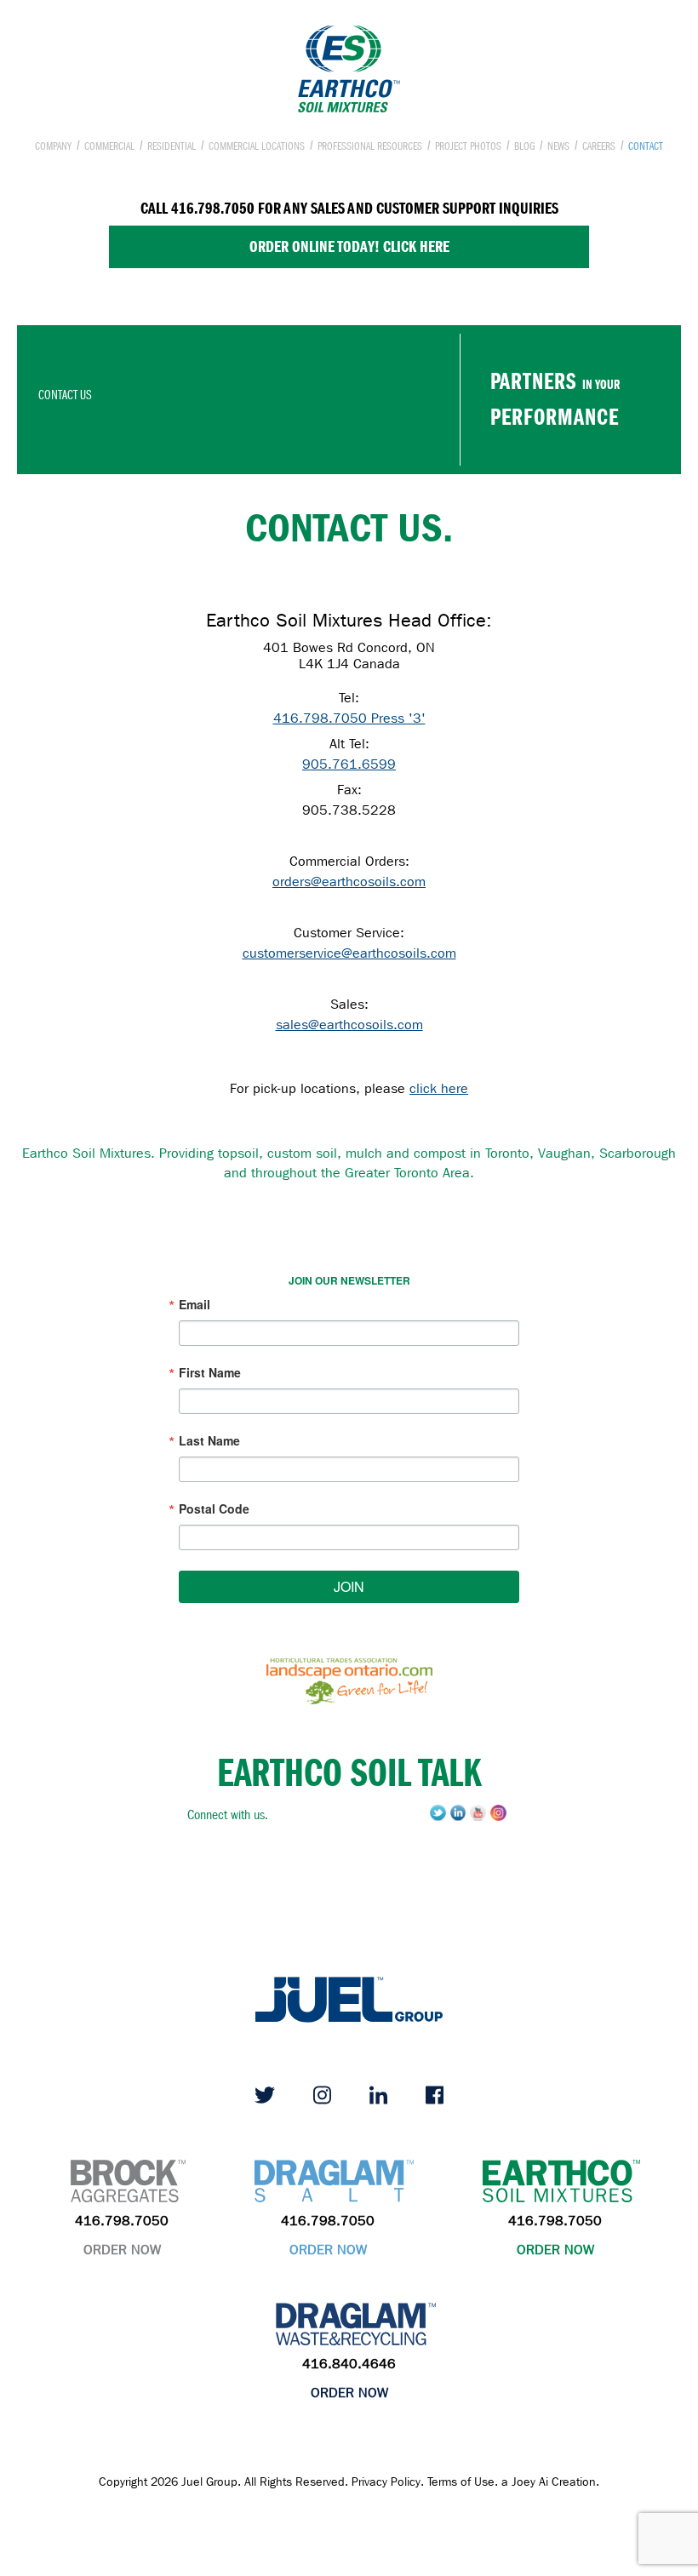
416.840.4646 (349, 2364)
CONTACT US (65, 395)
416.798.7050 (122, 2221)
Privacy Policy (386, 2482)
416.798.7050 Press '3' (349, 718)
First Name (210, 1372)
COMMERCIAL (109, 146)
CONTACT (646, 146)
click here (439, 1088)
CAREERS (599, 146)
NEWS (558, 146)
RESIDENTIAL (172, 146)
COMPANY (53, 146)
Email (195, 1304)
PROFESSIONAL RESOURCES (370, 146)
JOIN (349, 1586)
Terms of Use (461, 2482)
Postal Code (214, 1508)
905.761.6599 (349, 764)
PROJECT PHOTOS (468, 146)
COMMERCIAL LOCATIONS (257, 146)
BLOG (524, 146)
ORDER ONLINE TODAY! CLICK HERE (349, 246)
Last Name (209, 1440)
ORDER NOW (122, 2250)
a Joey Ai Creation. (550, 2482)
